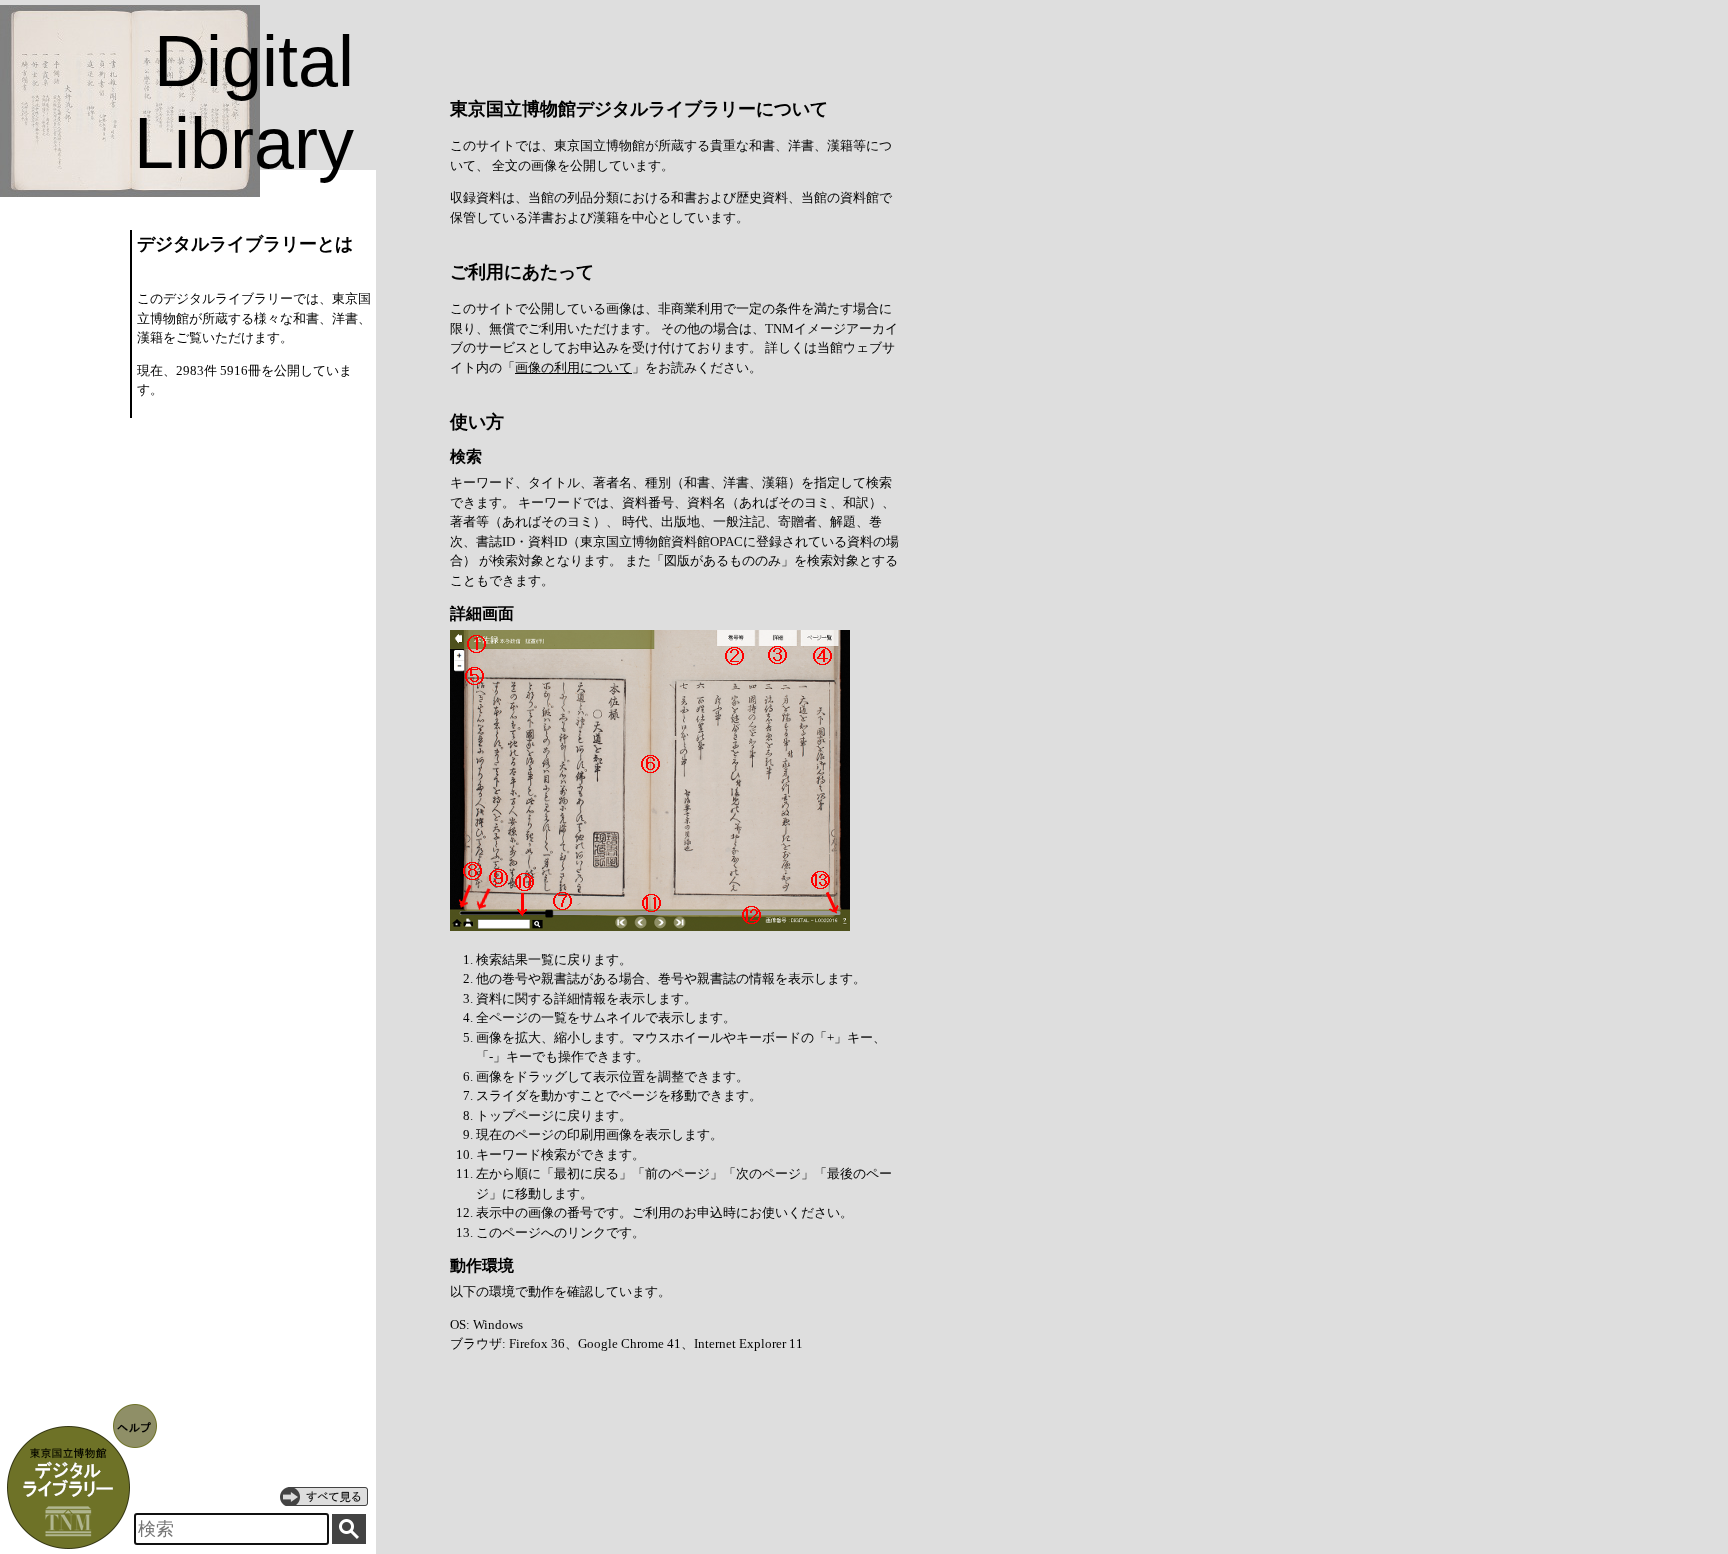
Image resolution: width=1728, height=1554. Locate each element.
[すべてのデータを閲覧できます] (324, 1496)
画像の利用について (573, 367)
